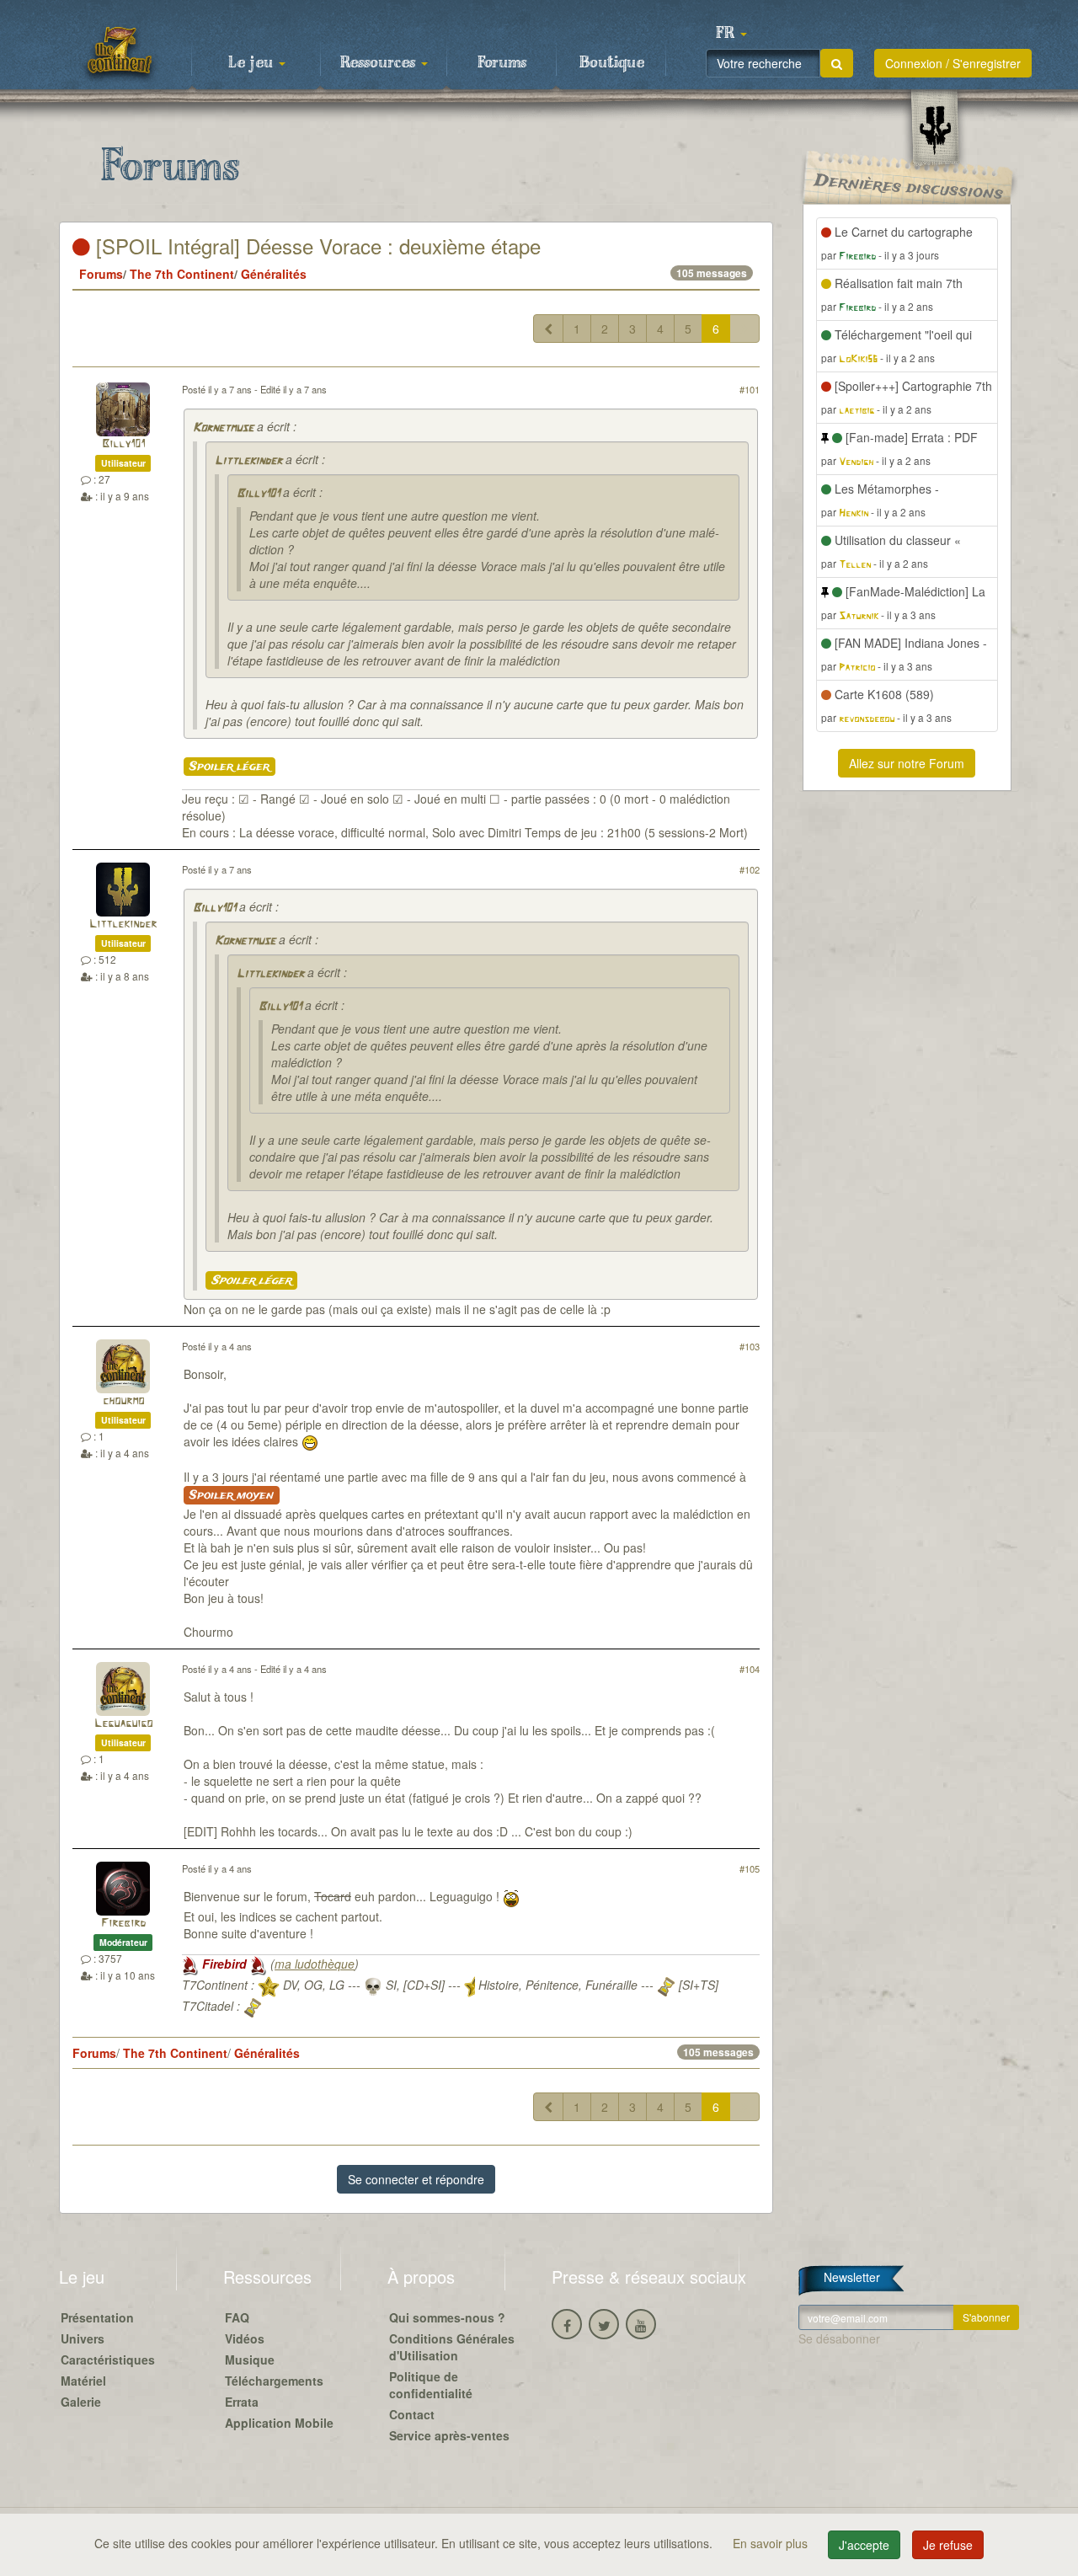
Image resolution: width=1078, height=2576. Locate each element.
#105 (750, 1868)
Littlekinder (248, 461)
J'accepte (864, 2545)
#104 (750, 1669)
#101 (750, 389)
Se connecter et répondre (416, 2179)
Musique (250, 2360)
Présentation (97, 2317)
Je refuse (948, 2545)
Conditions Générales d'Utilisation (452, 2347)
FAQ (237, 2317)
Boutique (612, 63)
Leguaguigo (123, 1724)
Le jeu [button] (253, 63)
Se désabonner (839, 2338)
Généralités (274, 274)
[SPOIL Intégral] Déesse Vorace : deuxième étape (315, 246)
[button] (731, 34)
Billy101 (123, 444)
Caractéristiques (108, 2360)
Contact (412, 2414)
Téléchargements (274, 2381)
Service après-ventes (449, 2435)
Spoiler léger (229, 767)
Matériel (83, 2381)
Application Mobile (279, 2423)
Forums (502, 63)
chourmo (123, 1401)
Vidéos (245, 2338)
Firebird (123, 1924)
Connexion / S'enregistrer (953, 63)
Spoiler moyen (232, 1495)
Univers (83, 2338)
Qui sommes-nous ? (447, 2317)
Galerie (81, 2402)
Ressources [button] (380, 63)
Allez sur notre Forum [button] (907, 763)
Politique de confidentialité (431, 2385)
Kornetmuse (223, 428)
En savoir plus (772, 2543)
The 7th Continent (182, 274)
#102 (750, 869)
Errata (242, 2402)
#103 (750, 1346)
